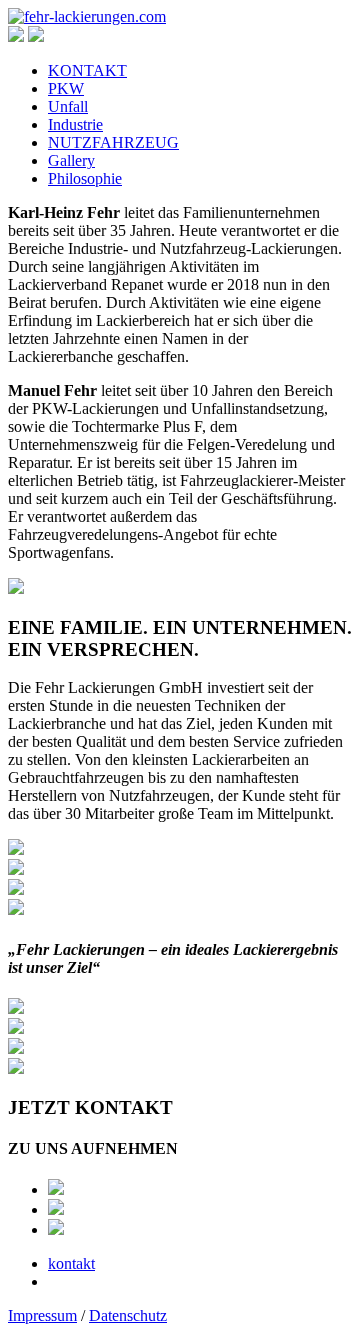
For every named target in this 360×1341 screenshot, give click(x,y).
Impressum (42, 1315)
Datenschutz (128, 1315)
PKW (66, 88)
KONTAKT (87, 70)
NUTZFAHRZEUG (113, 142)
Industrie (75, 124)
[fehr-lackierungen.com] (87, 16)
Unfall (68, 106)
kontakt (71, 1263)
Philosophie (85, 178)
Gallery (71, 160)
